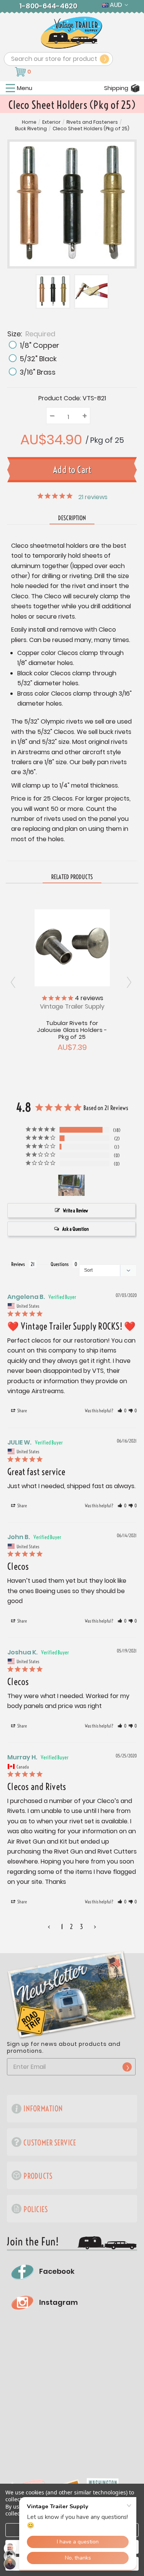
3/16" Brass (38, 372)
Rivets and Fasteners (92, 122)
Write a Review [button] (75, 1210)
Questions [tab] (60, 1264)
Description (72, 518)
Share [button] (22, 1411)
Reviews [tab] (18, 1264)
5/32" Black (38, 359)
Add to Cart (72, 947)
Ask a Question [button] (75, 1229)
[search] (104, 59)
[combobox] (58, 59)
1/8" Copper (39, 345)
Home (29, 122)
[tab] (72, 877)
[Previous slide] (130, 982)
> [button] (95, 1927)
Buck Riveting (31, 129)
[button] (122, 1411)
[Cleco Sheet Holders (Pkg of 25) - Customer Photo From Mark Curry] (71, 1185)
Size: (31, 333)
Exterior (51, 122)
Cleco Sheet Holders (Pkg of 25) (91, 129)
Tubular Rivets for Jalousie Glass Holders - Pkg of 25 (72, 1030)
